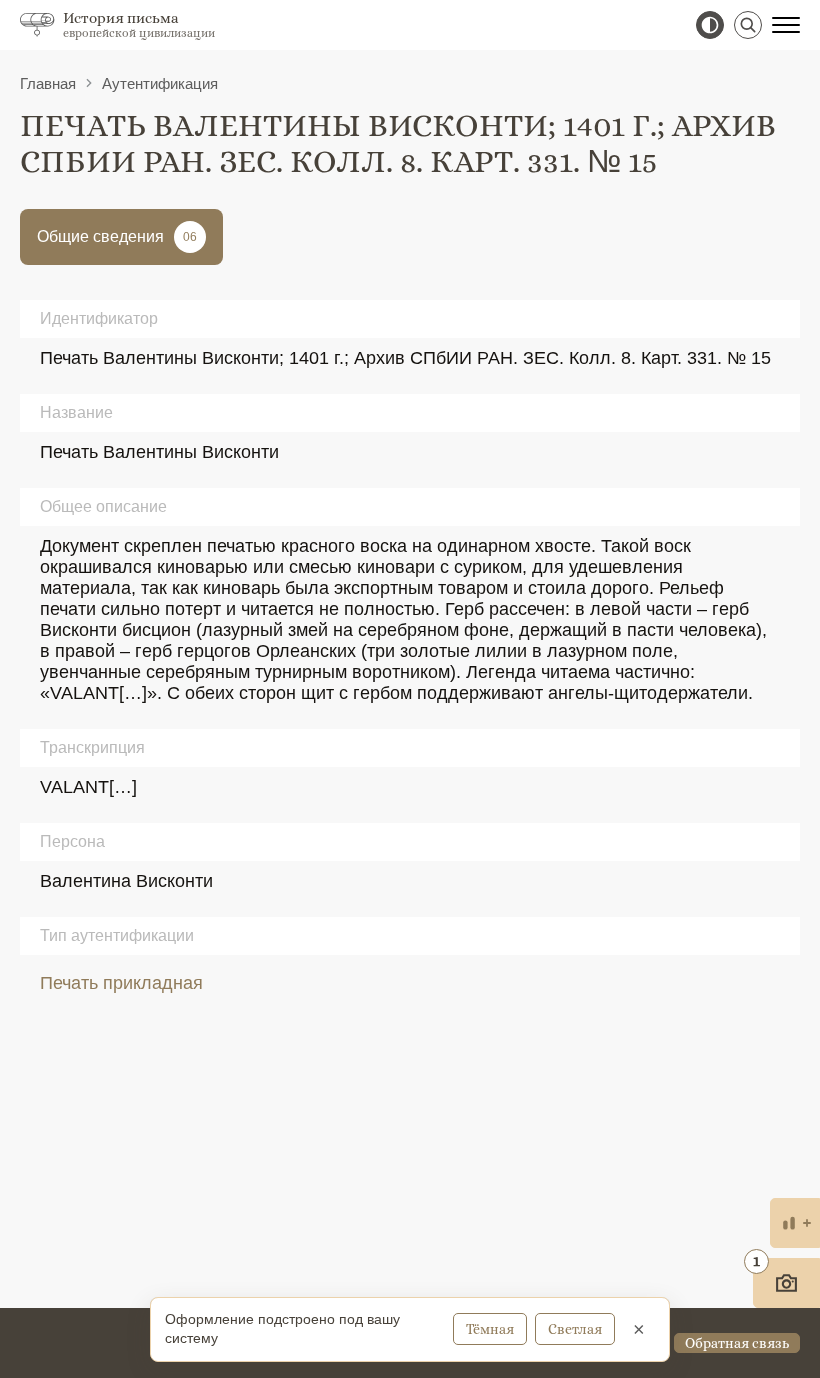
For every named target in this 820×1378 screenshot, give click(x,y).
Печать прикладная (121, 983)
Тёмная (490, 1329)
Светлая (575, 1329)
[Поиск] (748, 25)
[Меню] (786, 25)
